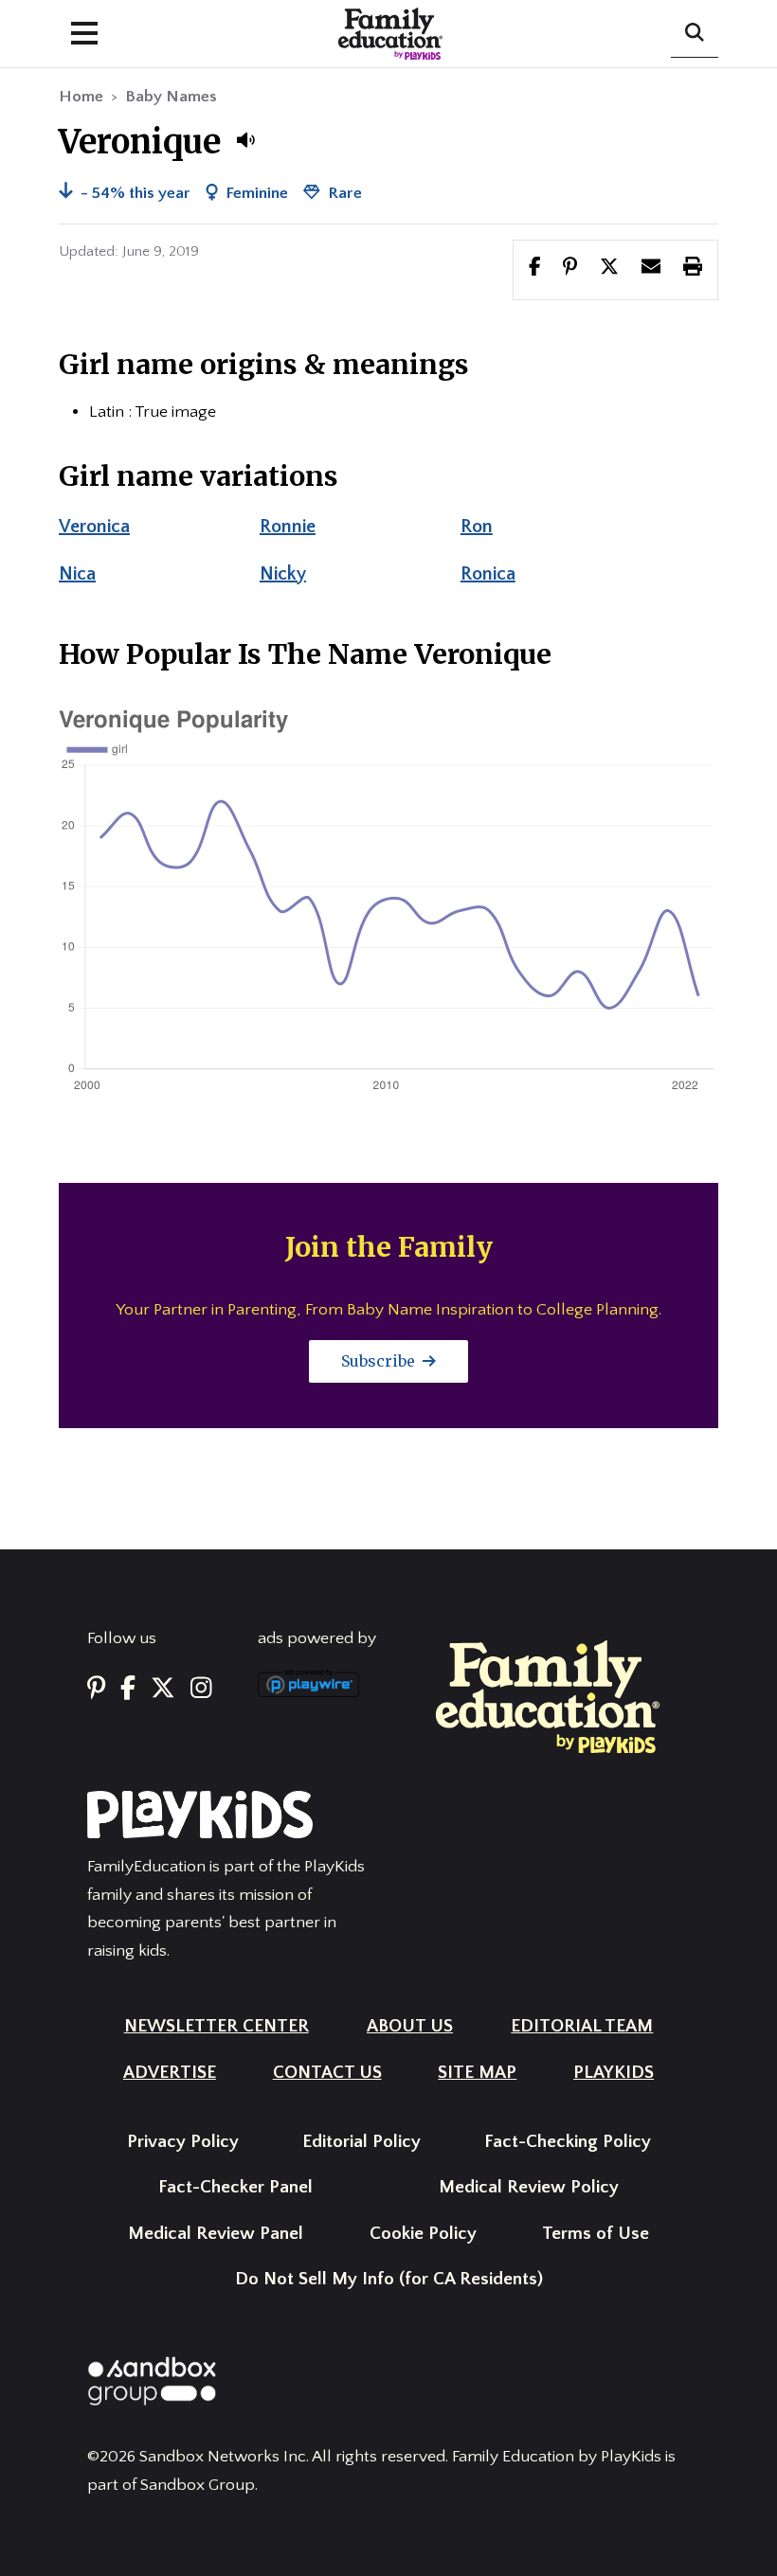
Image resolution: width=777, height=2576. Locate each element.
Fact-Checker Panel (235, 2187)
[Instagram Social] (201, 1689)
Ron (477, 527)
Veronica (94, 527)
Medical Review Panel (216, 2234)
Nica (77, 574)
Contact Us (327, 2073)
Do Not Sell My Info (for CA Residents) (389, 2279)
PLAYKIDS (614, 2073)
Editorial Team (582, 2026)
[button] (245, 140)
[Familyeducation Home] (548, 1696)
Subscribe (380, 1361)
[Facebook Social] (128, 1689)
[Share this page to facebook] (535, 269)
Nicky (283, 574)
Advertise (170, 2073)
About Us (410, 2026)
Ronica (488, 574)
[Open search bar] (695, 34)
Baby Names (171, 97)
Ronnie (288, 527)
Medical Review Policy (529, 2187)
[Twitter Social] (163, 1689)
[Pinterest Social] (96, 1689)
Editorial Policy (361, 2142)
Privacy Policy (183, 2142)
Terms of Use (596, 2234)
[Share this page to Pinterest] (570, 269)
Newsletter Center (217, 2026)
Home (81, 97)
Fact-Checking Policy (568, 2142)
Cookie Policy (423, 2234)
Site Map (477, 2073)
